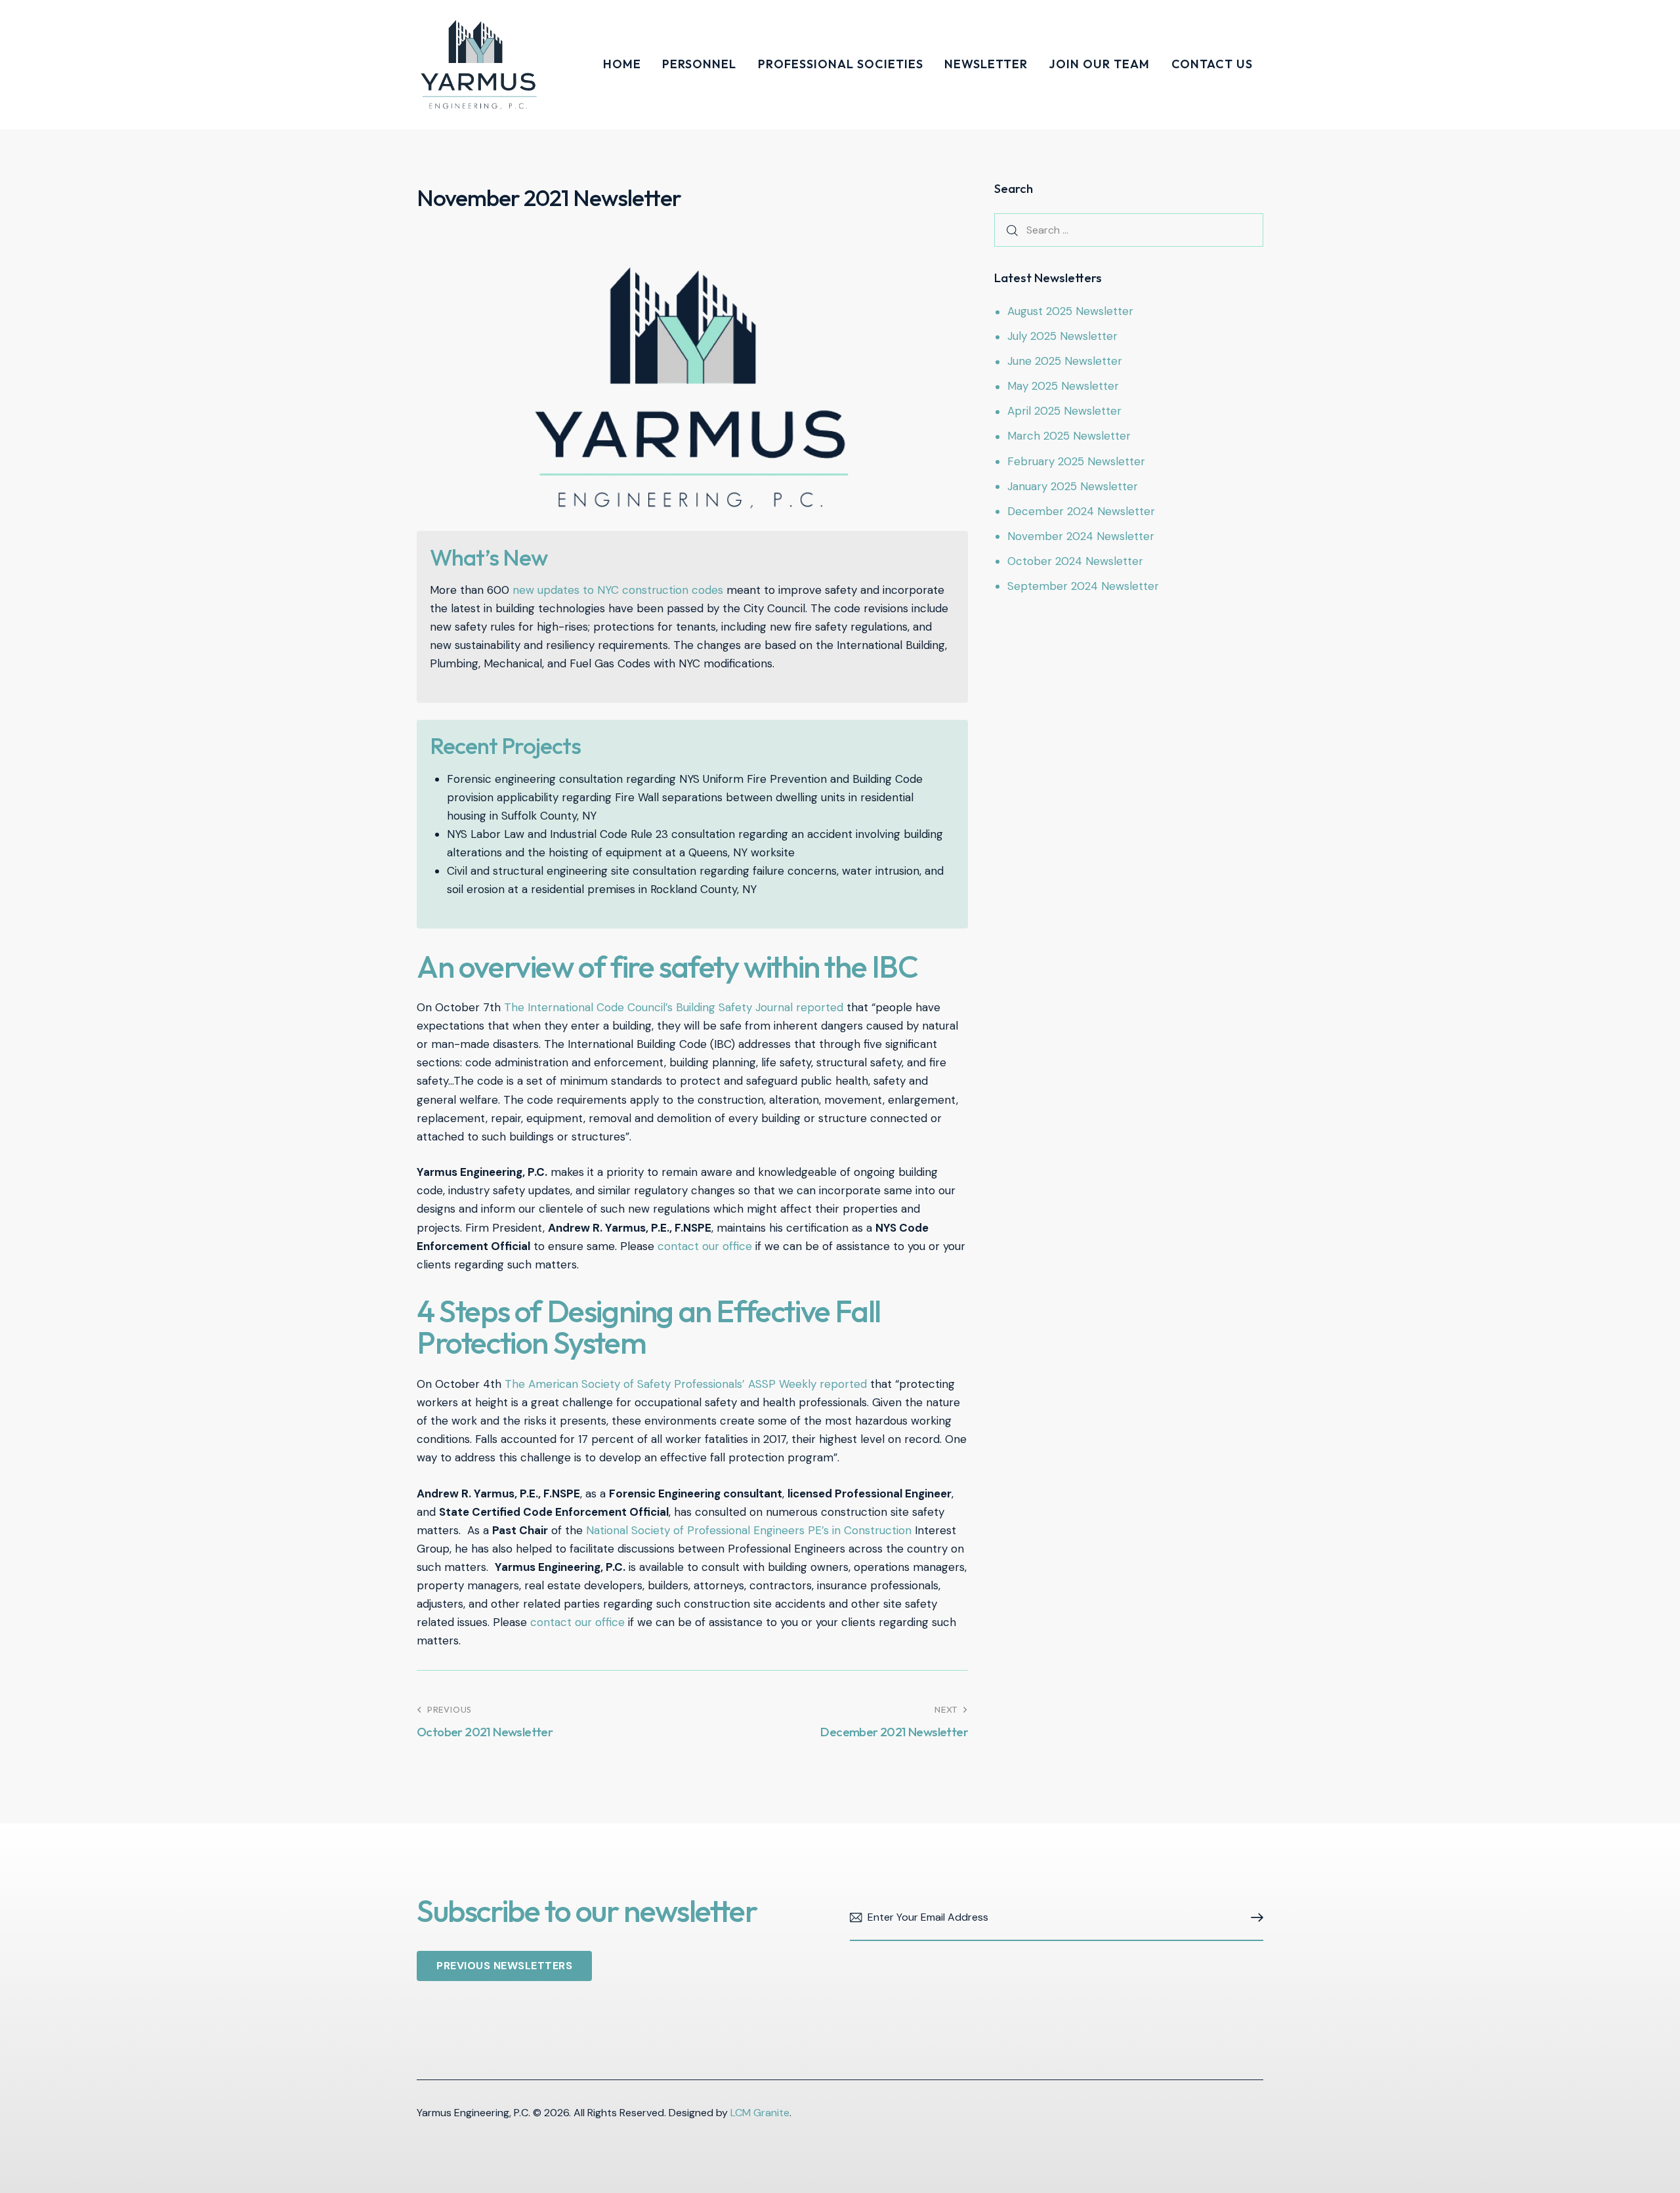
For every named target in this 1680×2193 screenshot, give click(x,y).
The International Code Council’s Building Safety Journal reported (674, 1007)
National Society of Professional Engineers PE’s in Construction (749, 1530)
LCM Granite (760, 2113)
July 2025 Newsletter (1062, 336)
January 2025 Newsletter (1073, 486)
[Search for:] (1129, 230)
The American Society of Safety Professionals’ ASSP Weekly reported (686, 1384)
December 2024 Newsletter (1081, 511)
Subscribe (1253, 1918)
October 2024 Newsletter (1075, 561)
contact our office (705, 1246)
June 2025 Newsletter (1065, 361)
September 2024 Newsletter (1083, 586)
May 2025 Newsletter (1063, 386)
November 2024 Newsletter (1081, 536)
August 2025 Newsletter (1070, 311)
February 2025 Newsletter (1076, 461)
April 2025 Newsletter (1064, 411)
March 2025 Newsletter (1069, 436)
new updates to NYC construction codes (618, 590)
